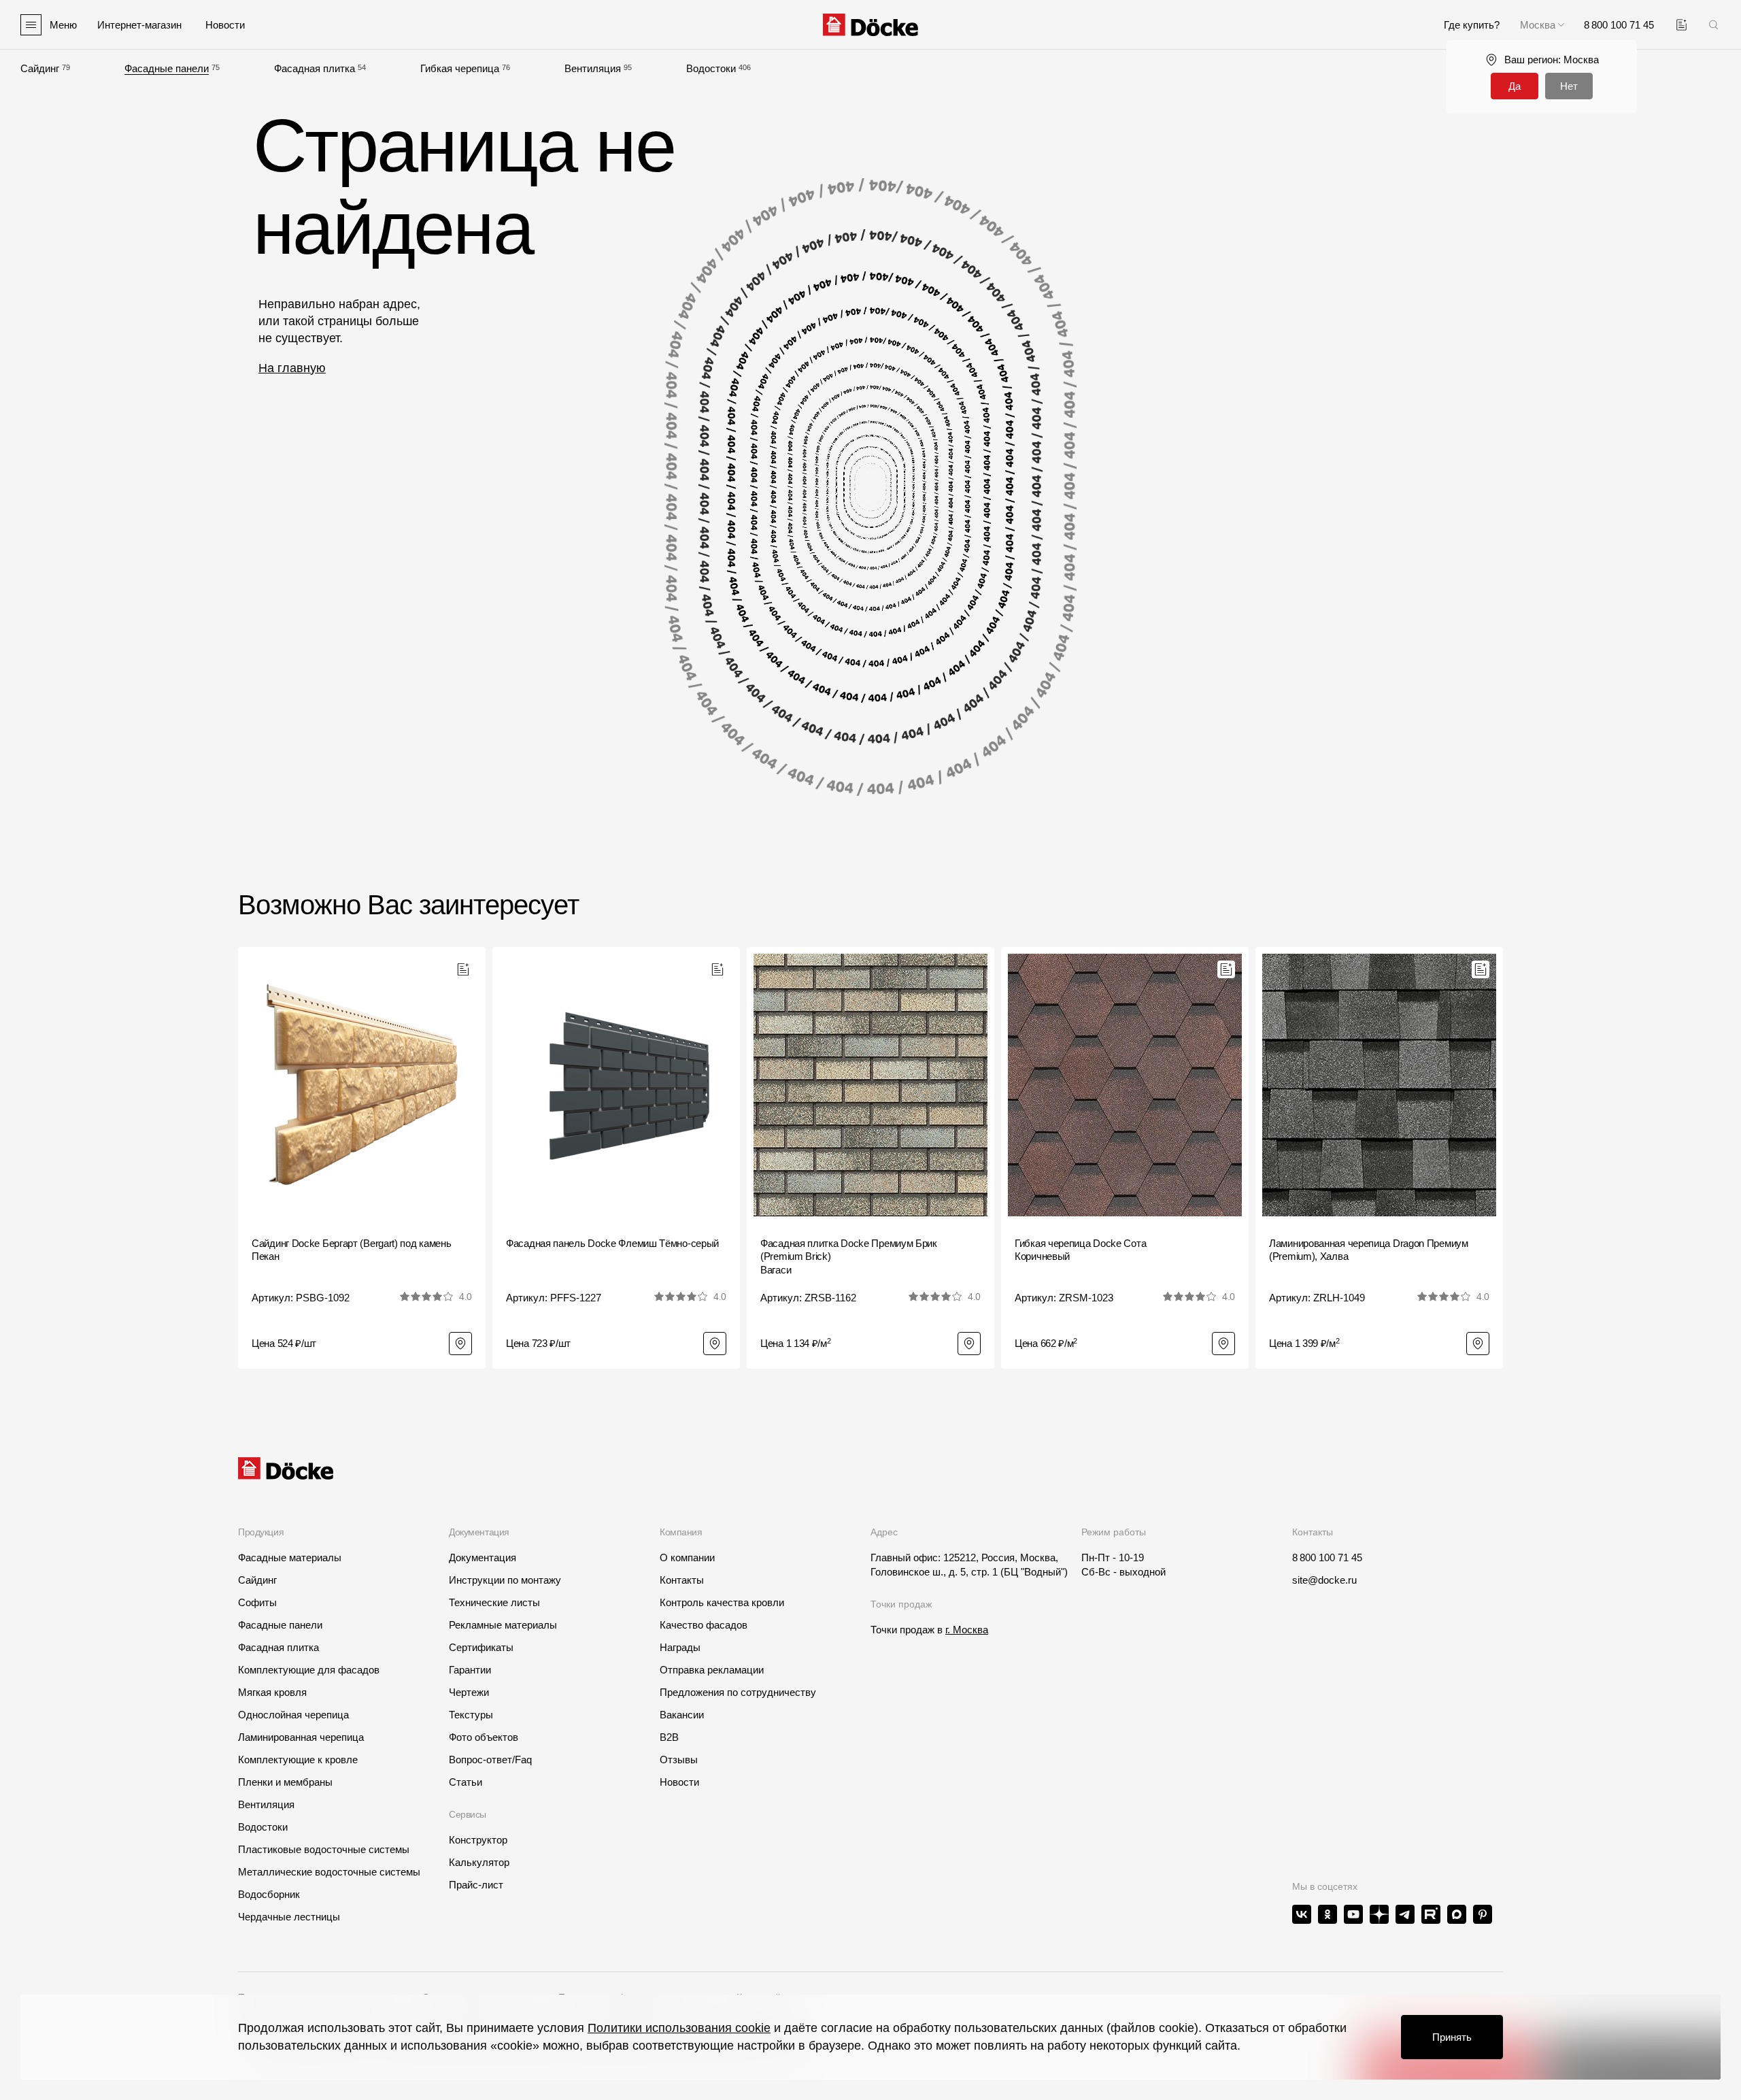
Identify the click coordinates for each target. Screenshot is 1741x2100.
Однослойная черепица (293, 1715)
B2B (669, 1737)
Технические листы (494, 1602)
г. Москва (967, 1630)
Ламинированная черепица (301, 1737)
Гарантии (470, 1670)
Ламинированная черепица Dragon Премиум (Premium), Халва (1369, 1250)
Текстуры (471, 1715)
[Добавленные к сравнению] (1681, 25)
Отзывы (679, 1760)
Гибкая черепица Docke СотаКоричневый (1080, 1250)
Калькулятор (479, 1862)
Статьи (466, 1782)
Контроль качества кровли (722, 1602)
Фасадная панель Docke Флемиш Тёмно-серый (612, 1243)
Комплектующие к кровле (298, 1760)
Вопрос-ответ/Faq (490, 1760)
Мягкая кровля (272, 1692)
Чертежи (469, 1692)
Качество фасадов (704, 1625)
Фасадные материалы (290, 1557)
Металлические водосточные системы (329, 1872)
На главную (292, 368)
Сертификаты (481, 1647)
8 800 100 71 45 (1327, 1557)
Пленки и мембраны (285, 1782)
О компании (687, 1557)
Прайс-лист (476, 1885)
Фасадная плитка (315, 68)
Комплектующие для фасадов (309, 1670)
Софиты (257, 1602)
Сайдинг (40, 68)
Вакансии (682, 1715)
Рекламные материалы (503, 1625)
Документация (483, 1557)
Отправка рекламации (712, 1670)
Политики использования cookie (679, 2028)
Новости (679, 1782)
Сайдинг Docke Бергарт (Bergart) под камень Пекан (351, 1250)
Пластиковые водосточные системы (324, 1849)
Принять (1452, 2037)
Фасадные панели (167, 68)
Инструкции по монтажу (505, 1580)
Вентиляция (593, 68)
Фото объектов (484, 1737)
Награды (680, 1647)
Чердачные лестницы (289, 1917)
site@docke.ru (1324, 1580)
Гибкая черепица (460, 68)
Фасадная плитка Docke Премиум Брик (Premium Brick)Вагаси (849, 1256)
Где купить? (1472, 25)
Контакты (682, 1580)
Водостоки (711, 68)
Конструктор (478, 1840)
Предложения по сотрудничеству (738, 1692)
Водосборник (269, 1894)
